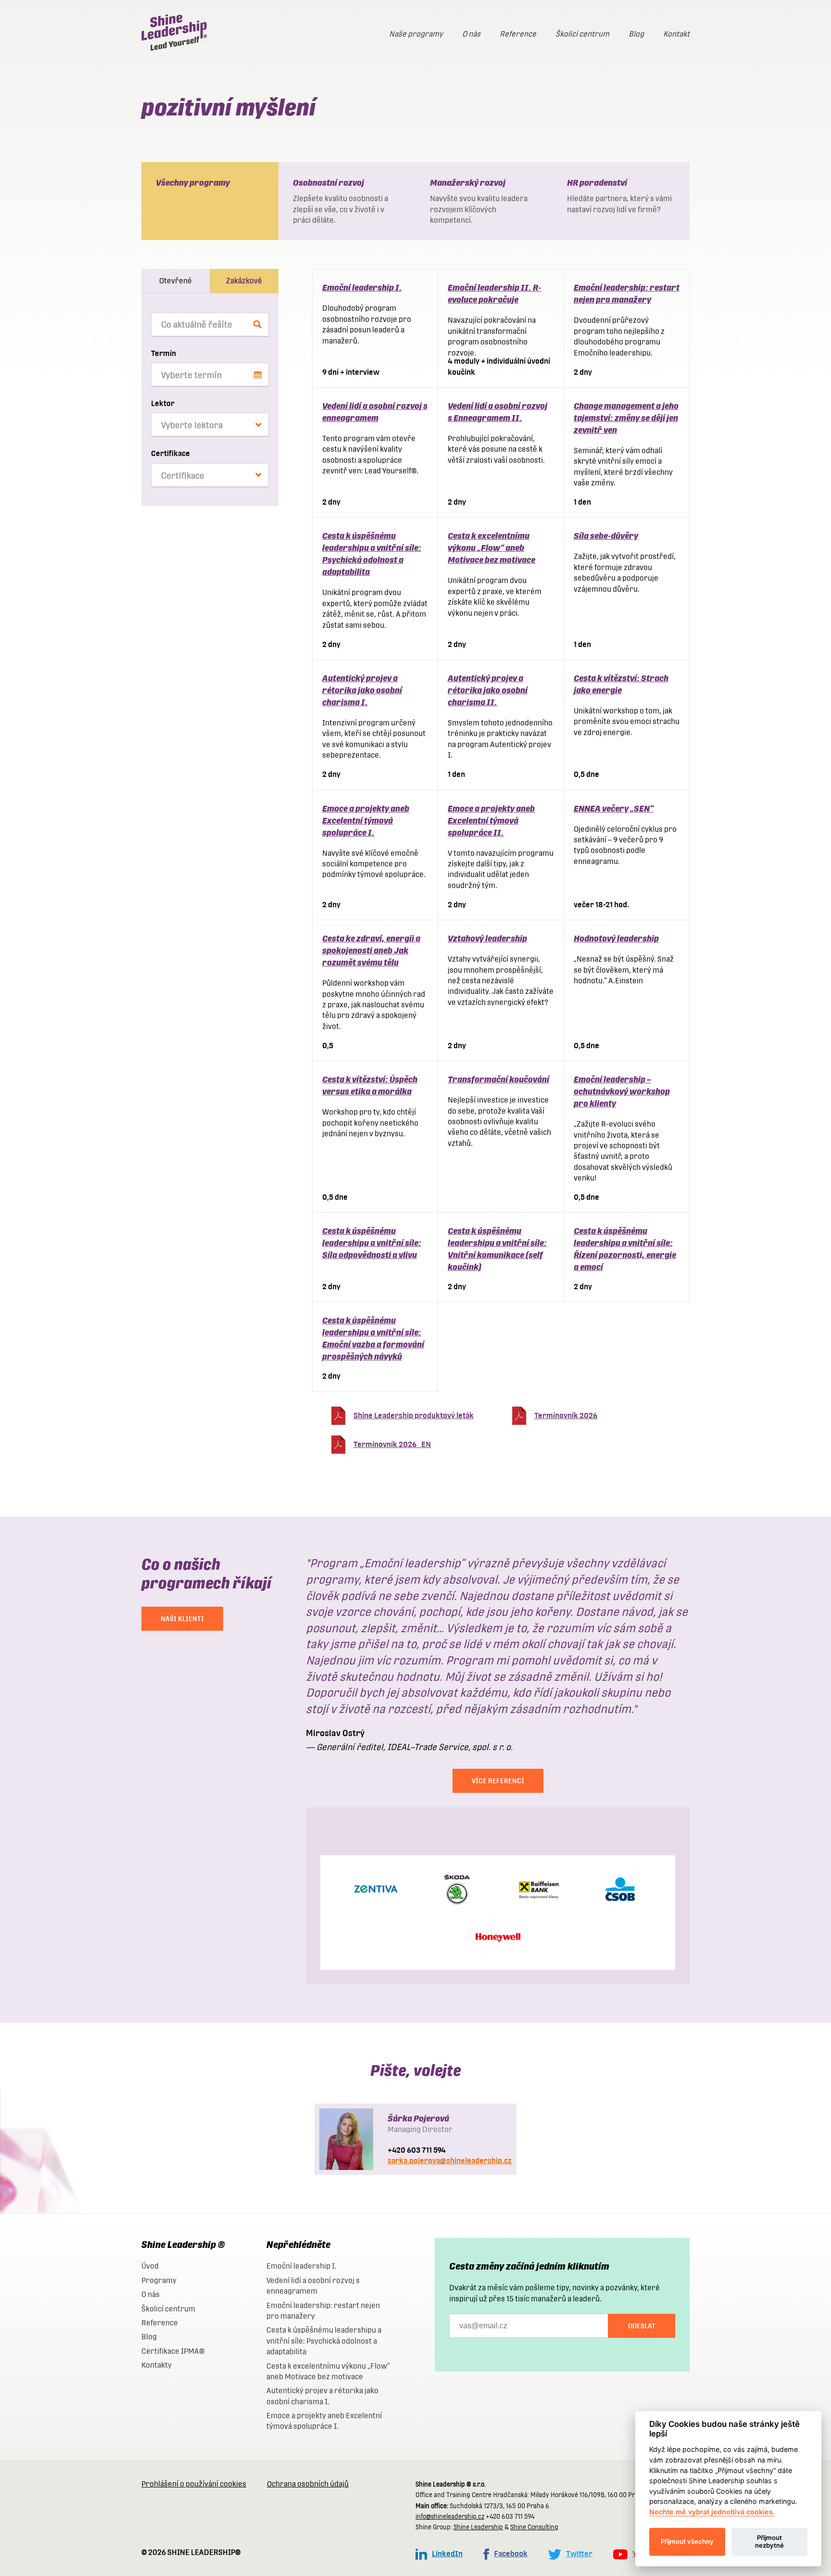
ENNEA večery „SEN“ (614, 808)
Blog (636, 34)
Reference (518, 34)
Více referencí (498, 1781)
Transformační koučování (498, 1079)
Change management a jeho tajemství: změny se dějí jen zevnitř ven (626, 418)
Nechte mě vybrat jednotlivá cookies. (712, 2512)
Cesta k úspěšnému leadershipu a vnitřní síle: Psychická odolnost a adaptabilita (324, 2341)
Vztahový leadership (487, 938)
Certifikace (170, 453)
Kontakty (157, 2365)
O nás (471, 34)
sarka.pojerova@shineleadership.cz (450, 2161)
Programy (159, 2280)
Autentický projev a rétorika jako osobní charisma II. (488, 690)
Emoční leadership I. (362, 287)
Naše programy (416, 34)
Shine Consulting (534, 2527)
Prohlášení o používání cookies (194, 2484)
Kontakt (676, 34)
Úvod (150, 2266)
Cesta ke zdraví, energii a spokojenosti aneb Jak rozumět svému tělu (371, 950)
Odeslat (642, 2326)
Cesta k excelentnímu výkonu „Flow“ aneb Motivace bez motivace (491, 548)
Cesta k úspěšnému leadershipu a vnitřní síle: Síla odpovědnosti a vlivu (372, 1243)
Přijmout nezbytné (769, 2541)
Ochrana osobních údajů (308, 2484)
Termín (164, 353)
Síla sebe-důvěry (606, 536)
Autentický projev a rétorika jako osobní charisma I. (362, 690)
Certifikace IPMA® (173, 2351)
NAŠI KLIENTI (182, 1619)
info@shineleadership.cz (450, 2517)
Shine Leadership (478, 2527)
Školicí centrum (582, 34)
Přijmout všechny (687, 2541)
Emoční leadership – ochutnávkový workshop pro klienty (622, 1091)
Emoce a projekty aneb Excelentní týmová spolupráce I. (366, 820)
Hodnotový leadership (616, 938)
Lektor (163, 403)
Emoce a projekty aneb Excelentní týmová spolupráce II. (491, 820)
